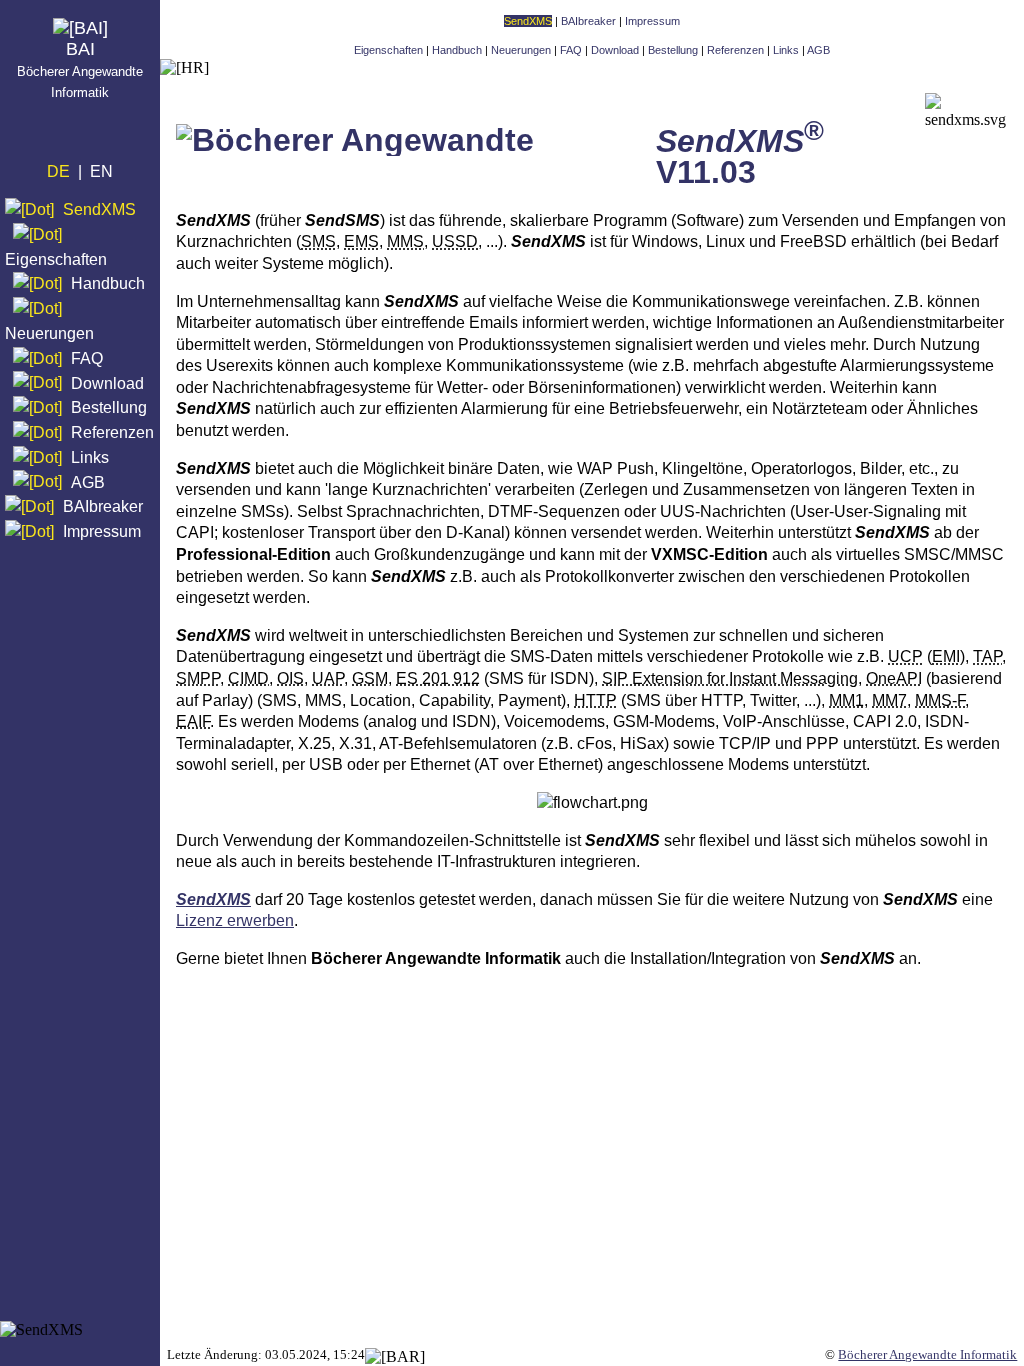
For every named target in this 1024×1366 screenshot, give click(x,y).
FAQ (87, 358)
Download (107, 382)
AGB (88, 481)
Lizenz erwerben (235, 920)
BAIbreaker (103, 506)
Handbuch (108, 283)
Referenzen (112, 432)
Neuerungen (49, 333)
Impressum (102, 531)
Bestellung (109, 407)
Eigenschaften (56, 258)
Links (90, 457)
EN (101, 171)
